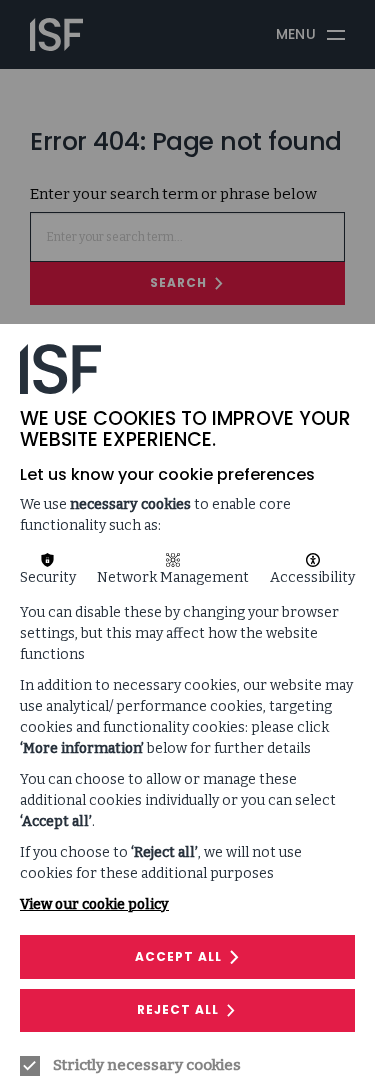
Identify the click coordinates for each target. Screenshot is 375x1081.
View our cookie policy (94, 904)
